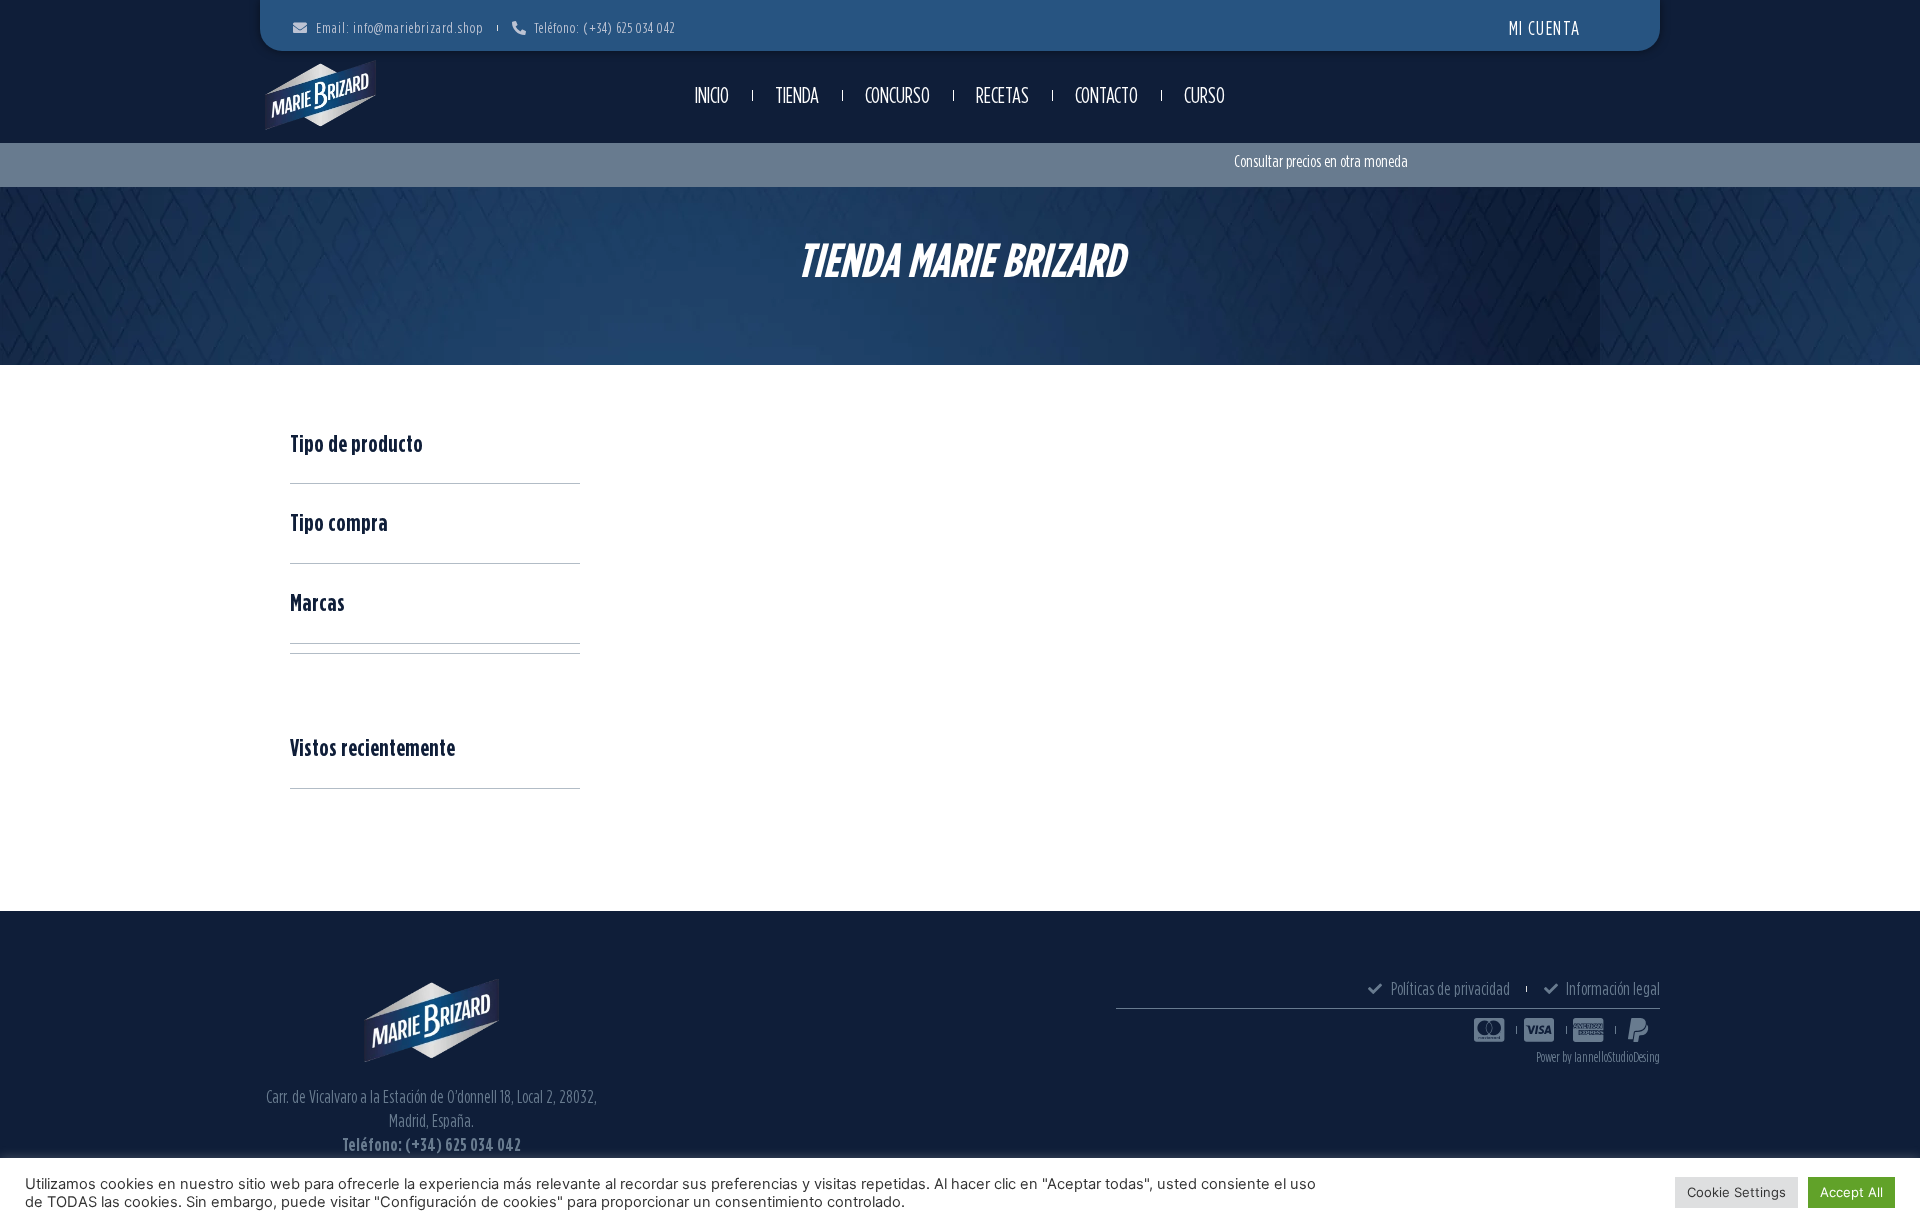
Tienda (797, 95)
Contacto (1106, 95)
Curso (1204, 95)
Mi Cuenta (1545, 27)
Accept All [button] (1851, 1192)
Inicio (712, 95)
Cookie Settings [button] (1736, 1192)
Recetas (1002, 95)
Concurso (897, 95)
